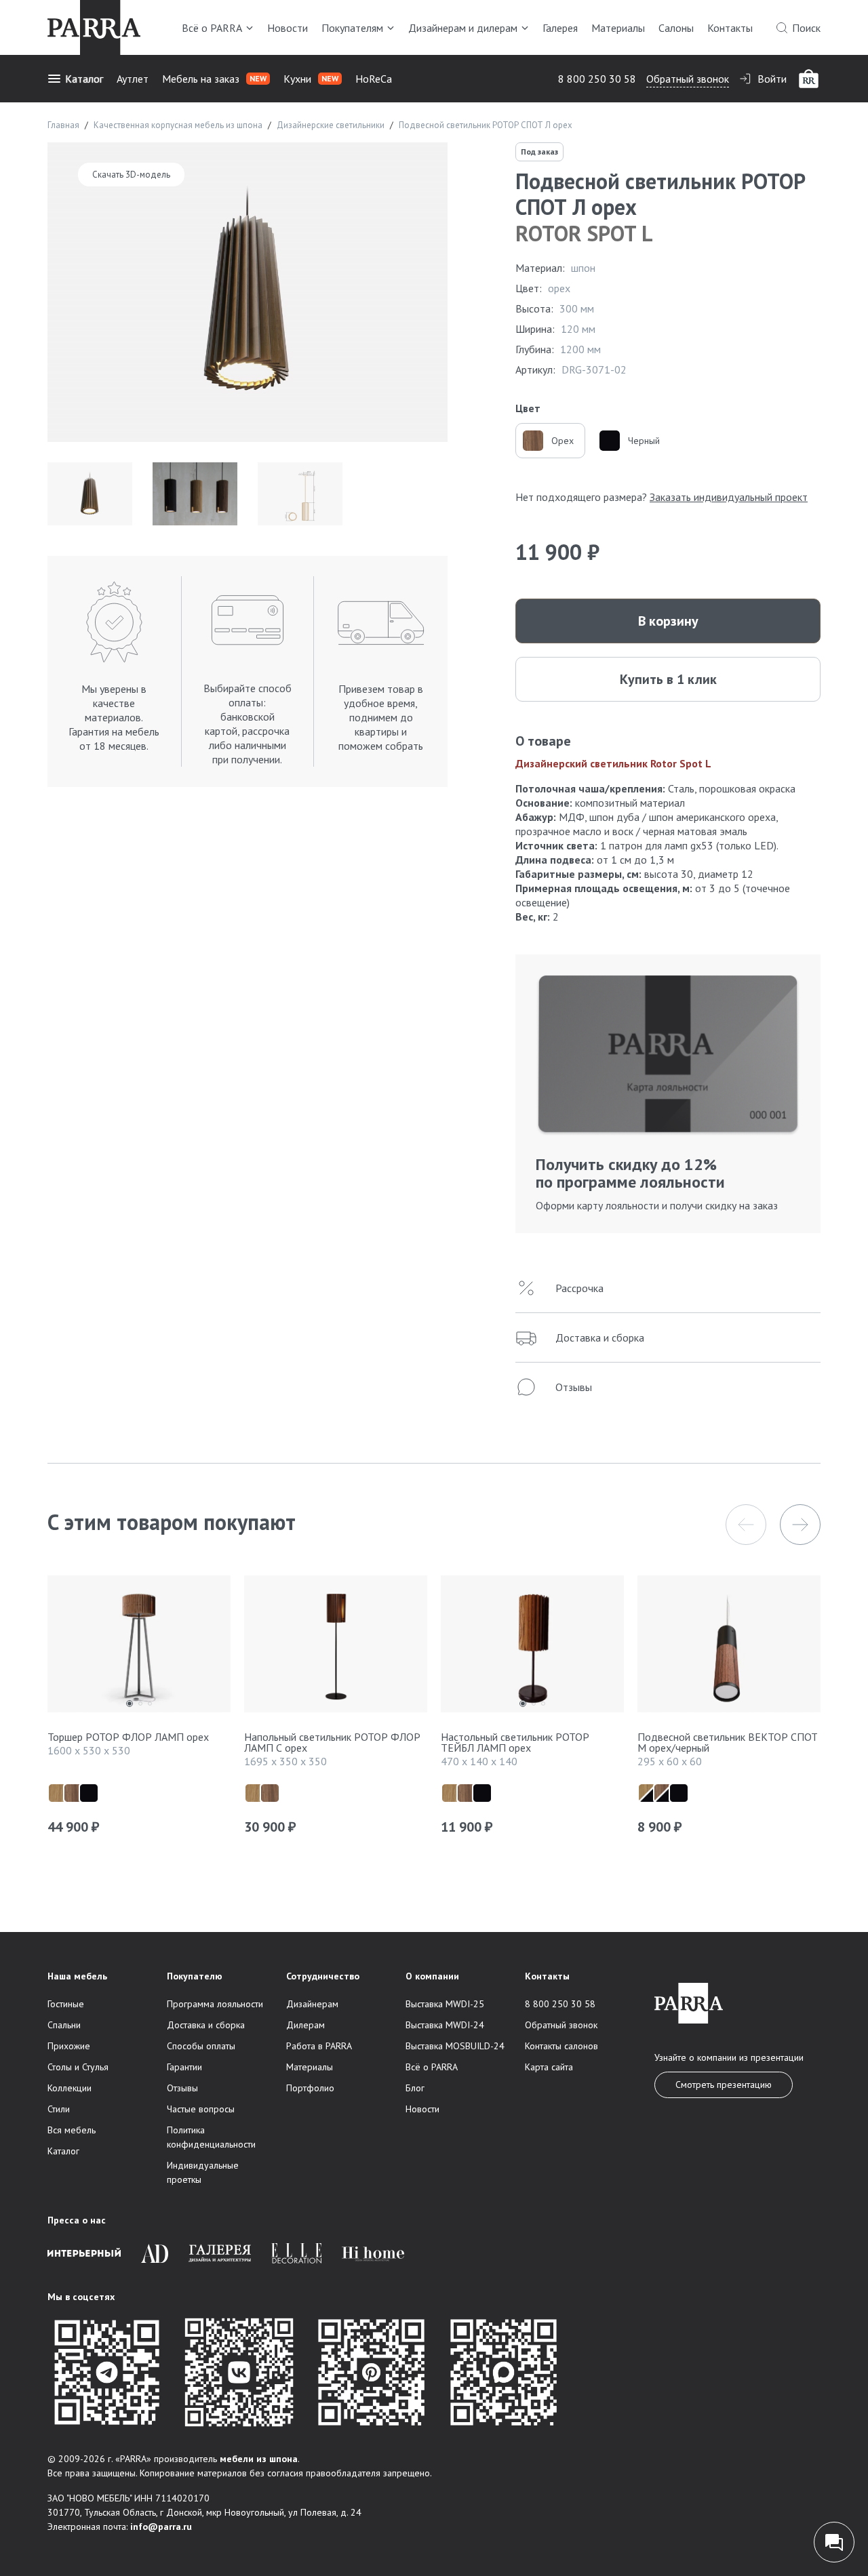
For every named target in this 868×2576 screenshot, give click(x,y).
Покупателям (352, 28)
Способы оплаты (201, 2046)
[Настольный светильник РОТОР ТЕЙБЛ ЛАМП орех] (532, 1648)
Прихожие (69, 2046)
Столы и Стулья (78, 2067)
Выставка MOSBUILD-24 (455, 2046)
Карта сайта (549, 2067)
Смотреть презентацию (724, 2085)
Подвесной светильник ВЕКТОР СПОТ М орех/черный (728, 1742)
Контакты (730, 28)
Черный (644, 441)
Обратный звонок (688, 79)
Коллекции (70, 2088)
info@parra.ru (161, 2527)
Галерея (560, 28)
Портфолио (310, 2088)
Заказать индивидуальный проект (729, 497)
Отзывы (182, 2088)
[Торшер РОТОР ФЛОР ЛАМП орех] (139, 1648)
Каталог (84, 79)
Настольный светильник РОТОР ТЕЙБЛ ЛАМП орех (515, 1742)
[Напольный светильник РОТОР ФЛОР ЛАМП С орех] (336, 1648)
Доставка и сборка (206, 2025)
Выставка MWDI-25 (445, 2004)
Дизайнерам (312, 2004)
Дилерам (305, 2025)
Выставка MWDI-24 (445, 2025)
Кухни (311, 79)
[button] (746, 1525)
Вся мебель (72, 2130)
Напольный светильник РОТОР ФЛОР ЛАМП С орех (332, 1742)
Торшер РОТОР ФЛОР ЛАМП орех (128, 1737)
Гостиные (66, 2004)
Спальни (64, 2025)
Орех (563, 441)
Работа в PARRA (319, 2046)
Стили (59, 2109)
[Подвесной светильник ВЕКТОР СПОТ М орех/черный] (729, 1648)
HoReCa (374, 79)
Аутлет (133, 79)
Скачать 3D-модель (131, 175)
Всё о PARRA (212, 28)
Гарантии (184, 2067)
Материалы (618, 28)
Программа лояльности (215, 2004)
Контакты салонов (561, 2046)
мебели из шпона (259, 2459)
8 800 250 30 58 (597, 79)
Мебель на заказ (214, 79)
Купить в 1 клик (668, 679)
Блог (415, 2088)
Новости (288, 28)
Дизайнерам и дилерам (463, 28)
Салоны (676, 28)
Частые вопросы (201, 2109)
